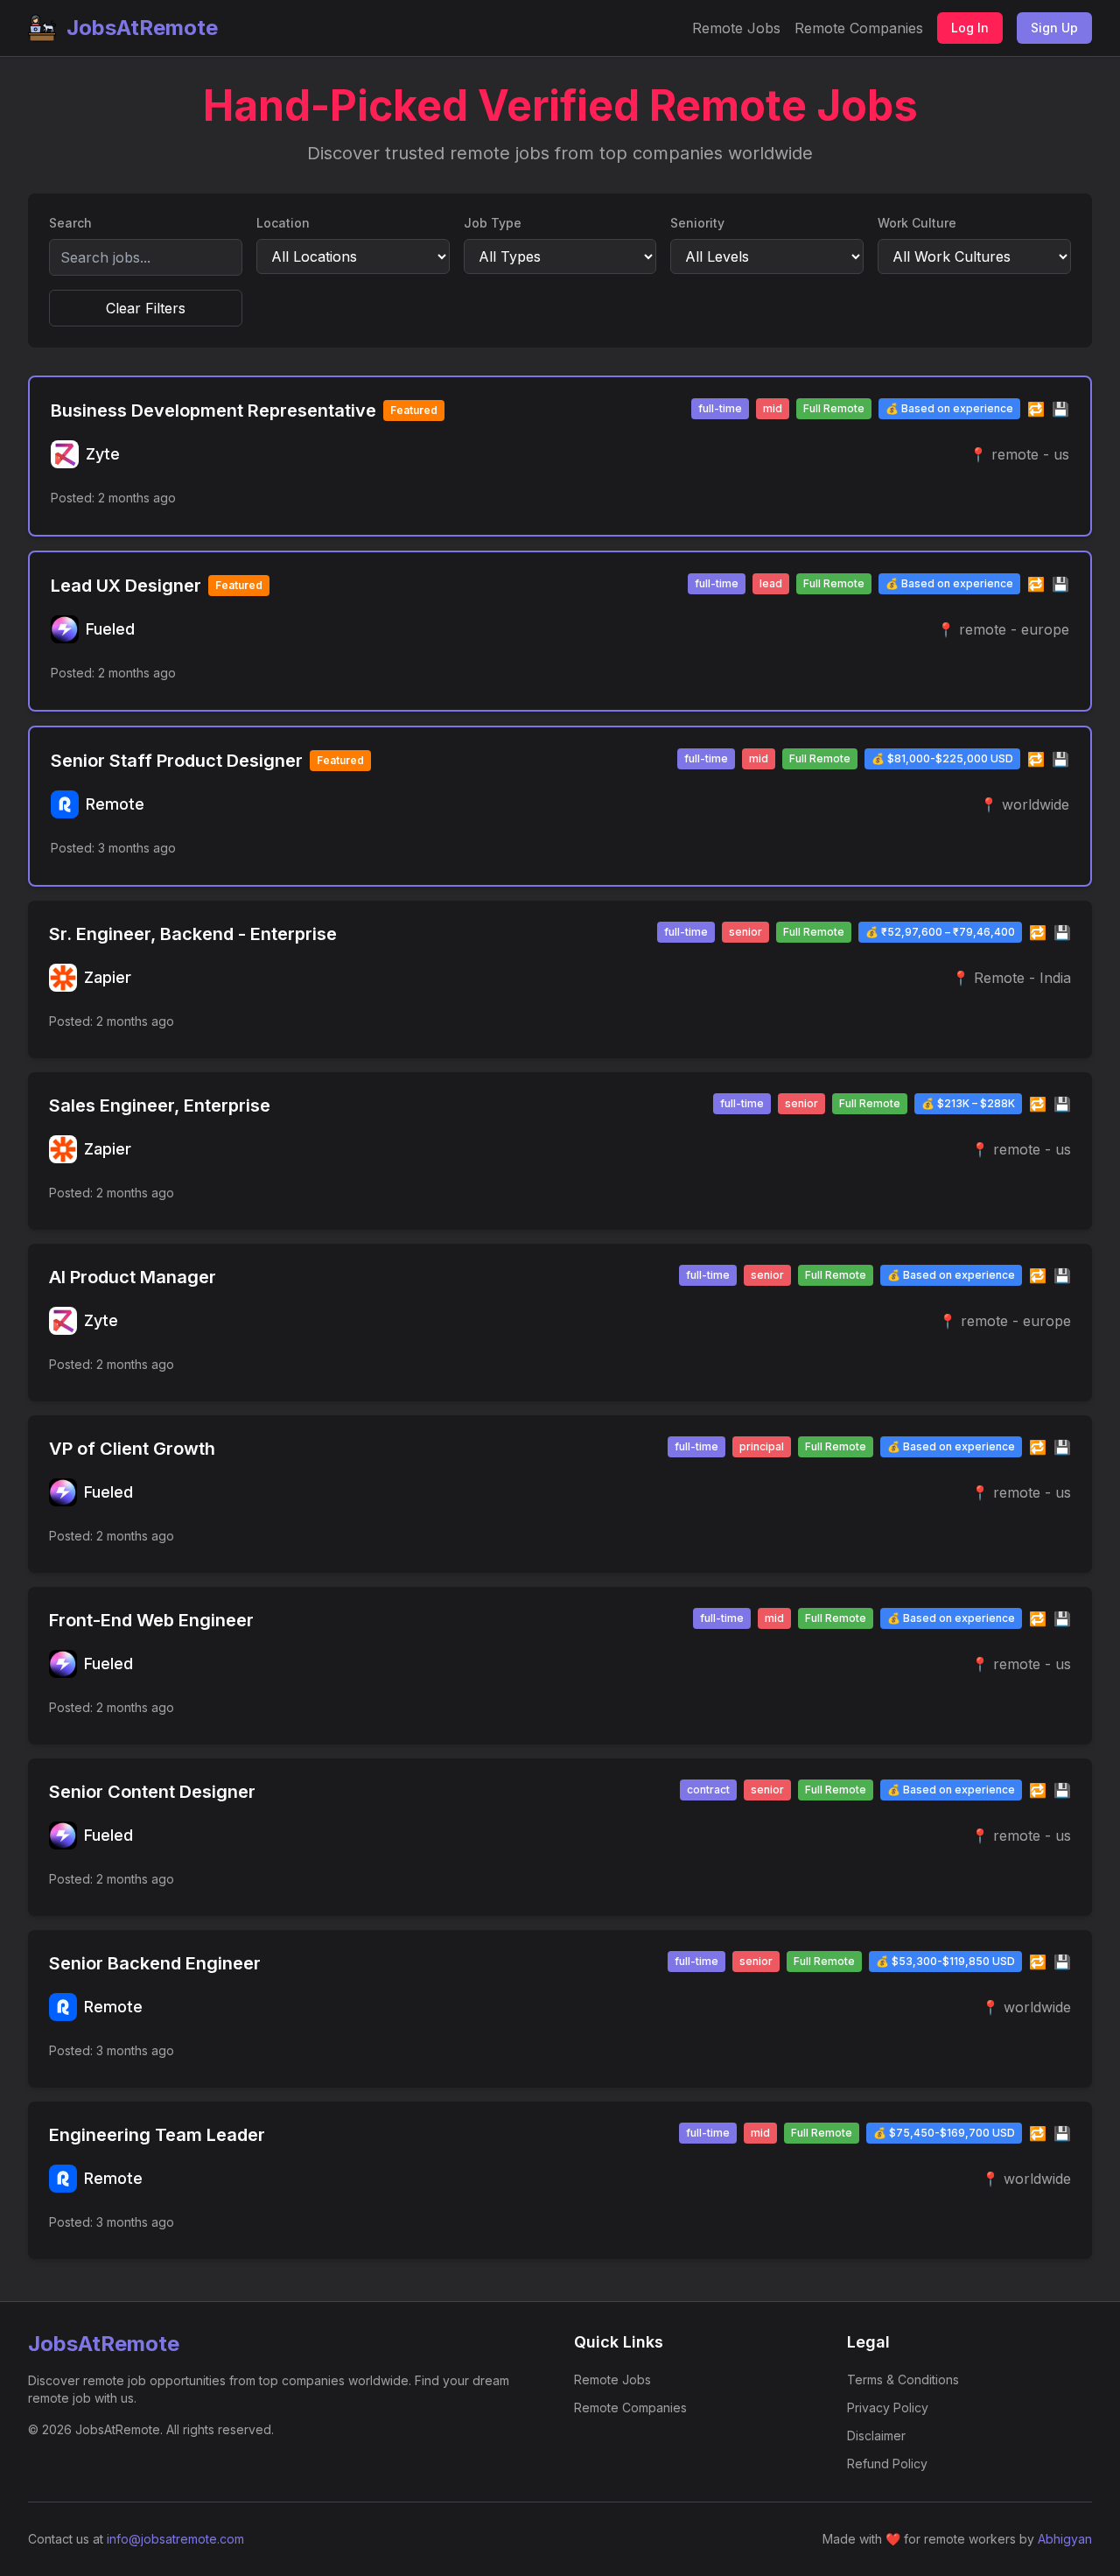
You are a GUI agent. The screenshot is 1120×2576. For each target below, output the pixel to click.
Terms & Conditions (903, 2379)
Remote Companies (859, 28)
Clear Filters (146, 308)
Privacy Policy (888, 2408)
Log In (970, 28)
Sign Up (1054, 28)
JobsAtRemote (142, 28)
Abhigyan (1065, 2539)
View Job (1030, 498)
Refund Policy (887, 2464)
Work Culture (917, 223)
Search (70, 223)
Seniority (697, 223)
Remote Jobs (736, 28)
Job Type (493, 223)
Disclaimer (876, 2436)
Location (283, 223)
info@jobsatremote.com (175, 2539)
